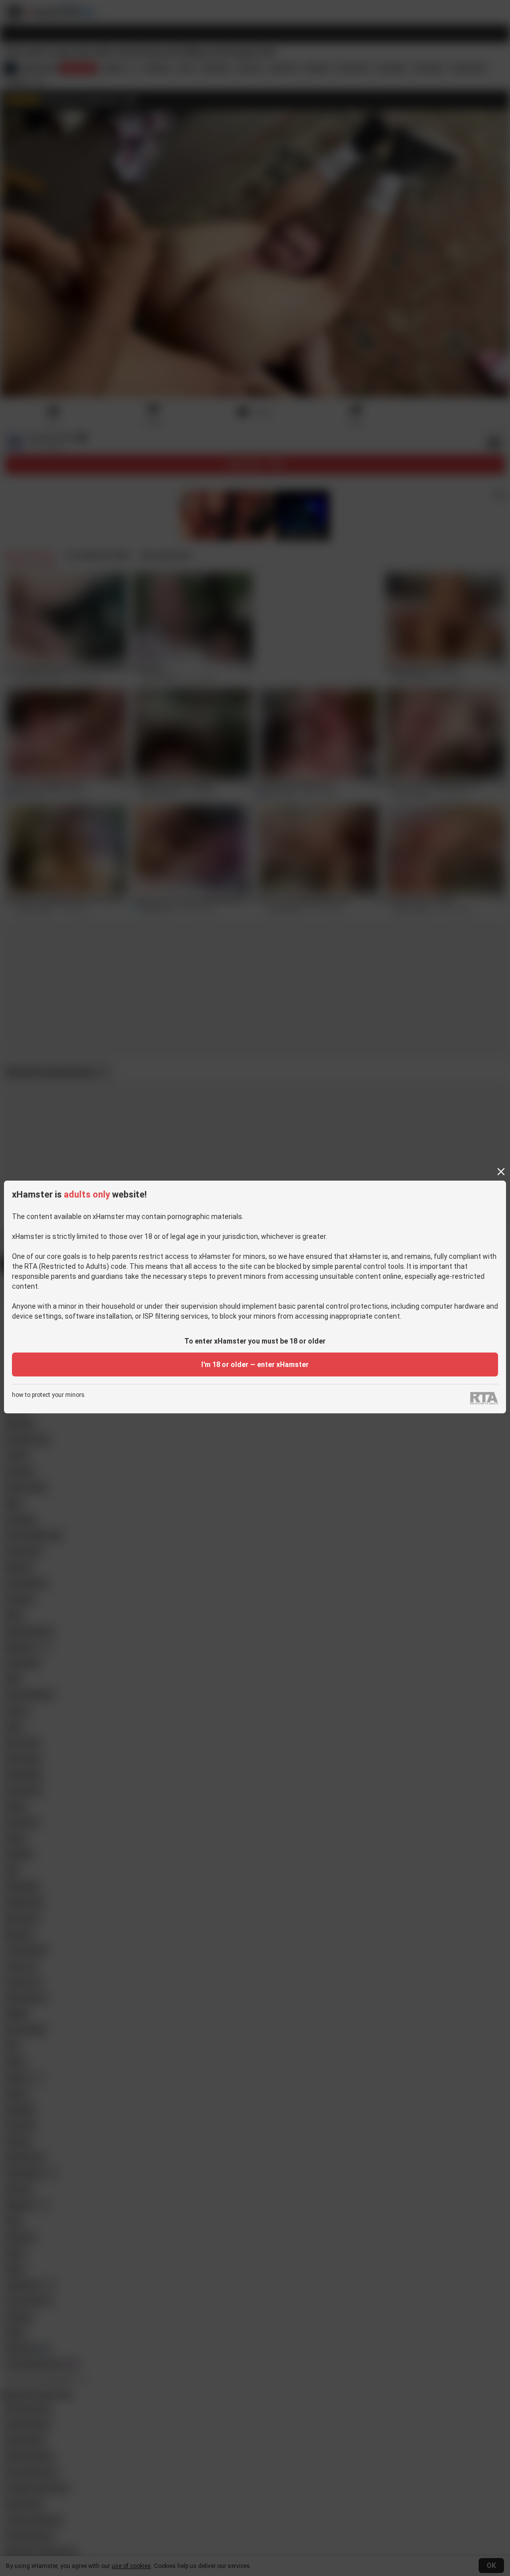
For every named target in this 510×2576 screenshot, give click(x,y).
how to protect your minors (48, 1395)
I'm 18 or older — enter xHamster (255, 1364)
